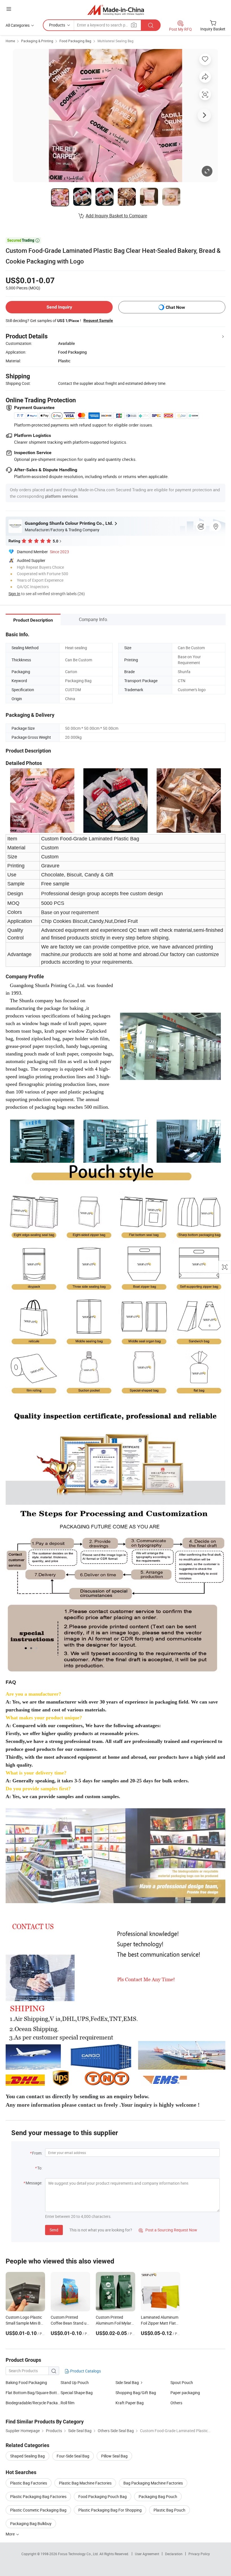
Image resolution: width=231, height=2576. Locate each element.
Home (10, 41)
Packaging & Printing (37, 41)
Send (54, 2230)
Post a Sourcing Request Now (168, 2230)
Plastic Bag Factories (29, 2483)
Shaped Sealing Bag (27, 2456)
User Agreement (147, 2554)
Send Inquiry (59, 307)
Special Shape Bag (77, 2393)
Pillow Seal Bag (114, 2456)
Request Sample (98, 320)
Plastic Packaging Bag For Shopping (110, 2510)
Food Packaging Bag (75, 41)
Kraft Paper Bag (130, 2403)
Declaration (174, 2554)
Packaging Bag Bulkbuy (31, 2523)
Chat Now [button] (175, 307)
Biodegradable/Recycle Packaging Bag (33, 2403)
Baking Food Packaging (26, 2382)
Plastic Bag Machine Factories (85, 2483)
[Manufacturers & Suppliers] (116, 10)
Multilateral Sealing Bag (115, 41)
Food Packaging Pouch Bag (103, 2496)
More (11, 2534)
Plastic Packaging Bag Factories (38, 2496)
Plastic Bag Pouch (169, 2510)
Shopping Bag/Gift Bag (136, 2393)
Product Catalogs (85, 2371)
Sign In (14, 594)
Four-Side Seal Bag (73, 2456)
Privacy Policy (199, 2554)
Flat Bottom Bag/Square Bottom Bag (33, 2393)
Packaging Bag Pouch (158, 2496)
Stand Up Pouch (75, 2382)
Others (176, 2403)
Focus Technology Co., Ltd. (79, 2554)
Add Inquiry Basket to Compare (116, 216)
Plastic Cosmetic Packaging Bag (38, 2510)
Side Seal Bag (127, 2382)
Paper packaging (185, 2393)
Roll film (67, 2403)
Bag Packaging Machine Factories (153, 2483)
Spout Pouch (182, 2382)
